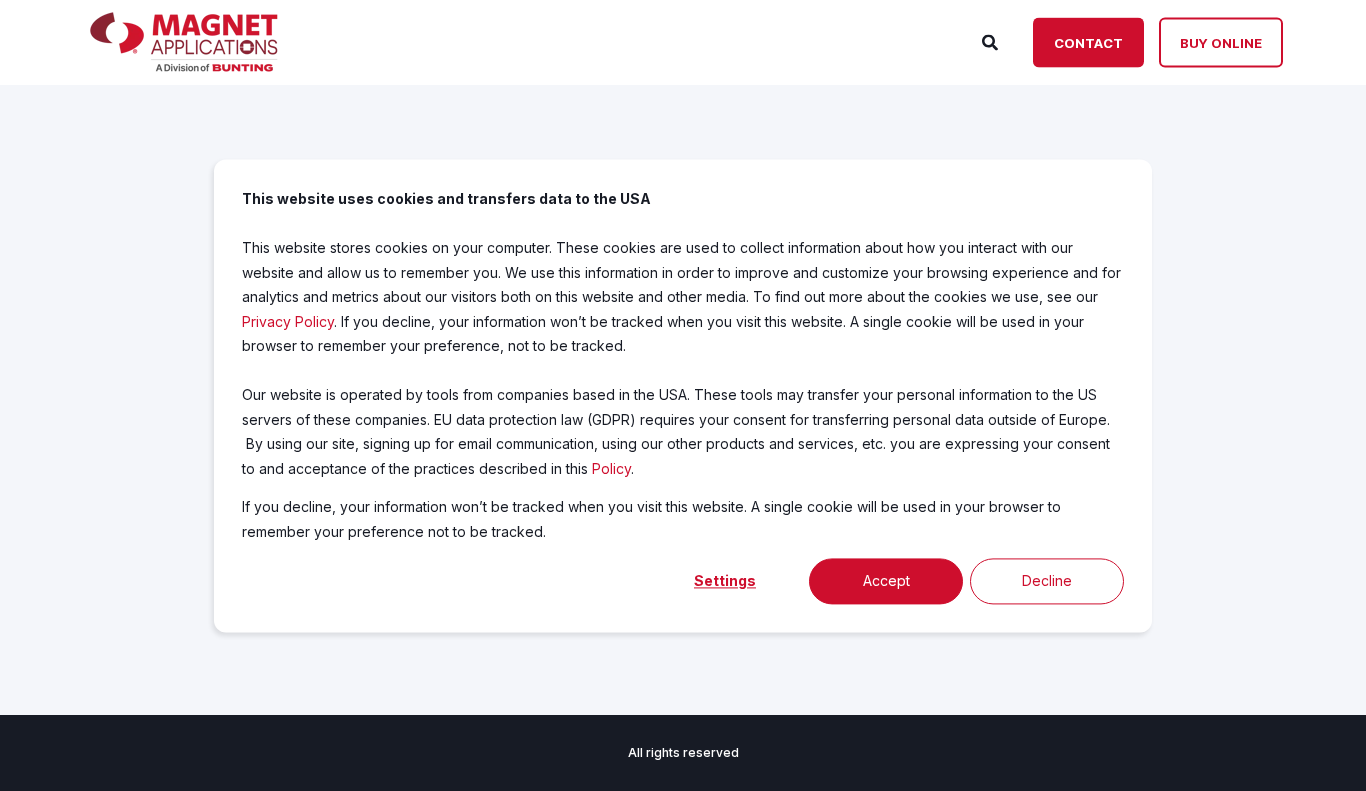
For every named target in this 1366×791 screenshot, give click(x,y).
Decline (1047, 580)
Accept (886, 580)
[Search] (992, 41)
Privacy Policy (288, 320)
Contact (1088, 42)
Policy (611, 467)
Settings (725, 580)
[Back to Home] (184, 66)
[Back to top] (1326, 751)
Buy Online (1221, 42)
